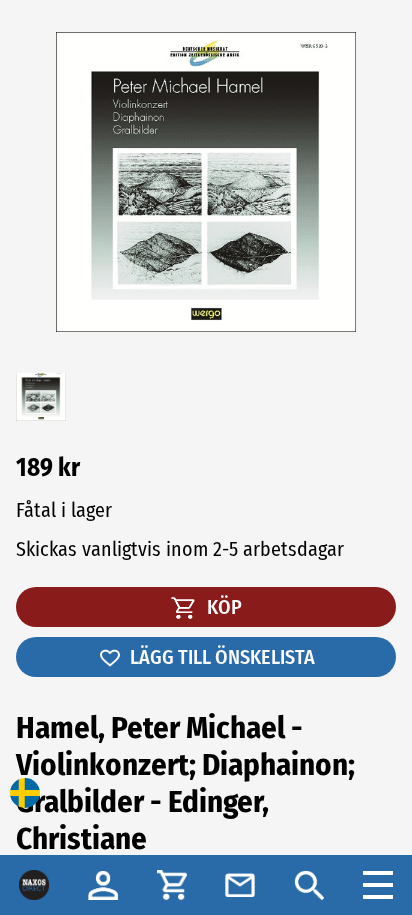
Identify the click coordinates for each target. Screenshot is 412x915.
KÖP (222, 607)
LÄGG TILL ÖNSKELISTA (222, 657)
